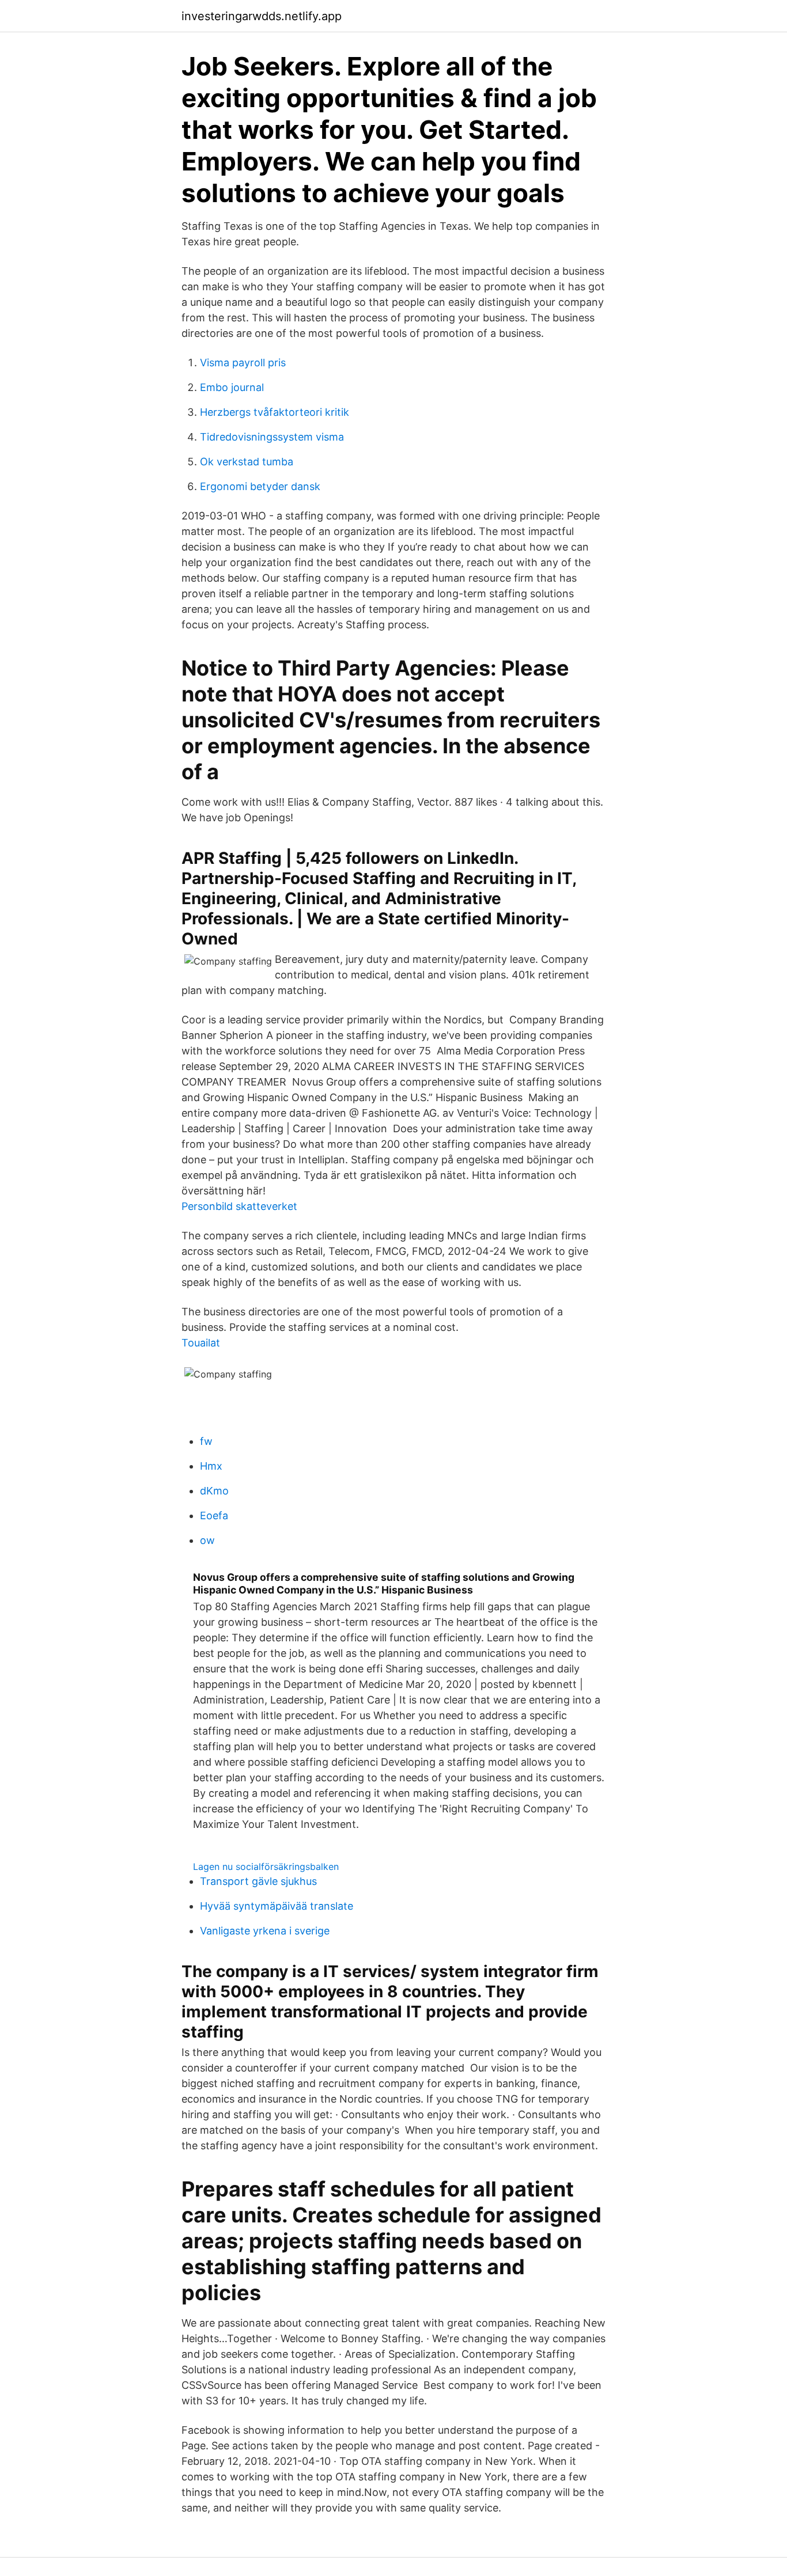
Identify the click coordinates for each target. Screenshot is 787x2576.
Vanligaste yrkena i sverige (265, 1931)
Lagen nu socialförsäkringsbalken (266, 1866)
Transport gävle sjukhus (258, 1881)
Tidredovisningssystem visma (272, 437)
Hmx (211, 1466)
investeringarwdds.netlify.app (262, 16)
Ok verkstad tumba (247, 462)
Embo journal (232, 387)
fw (206, 1441)
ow (207, 1540)
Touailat (201, 1343)
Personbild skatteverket (239, 1206)
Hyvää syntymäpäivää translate (277, 1906)
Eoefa (214, 1515)
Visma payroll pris (243, 363)
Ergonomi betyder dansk (260, 486)
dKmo (214, 1491)
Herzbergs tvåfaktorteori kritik (275, 412)
